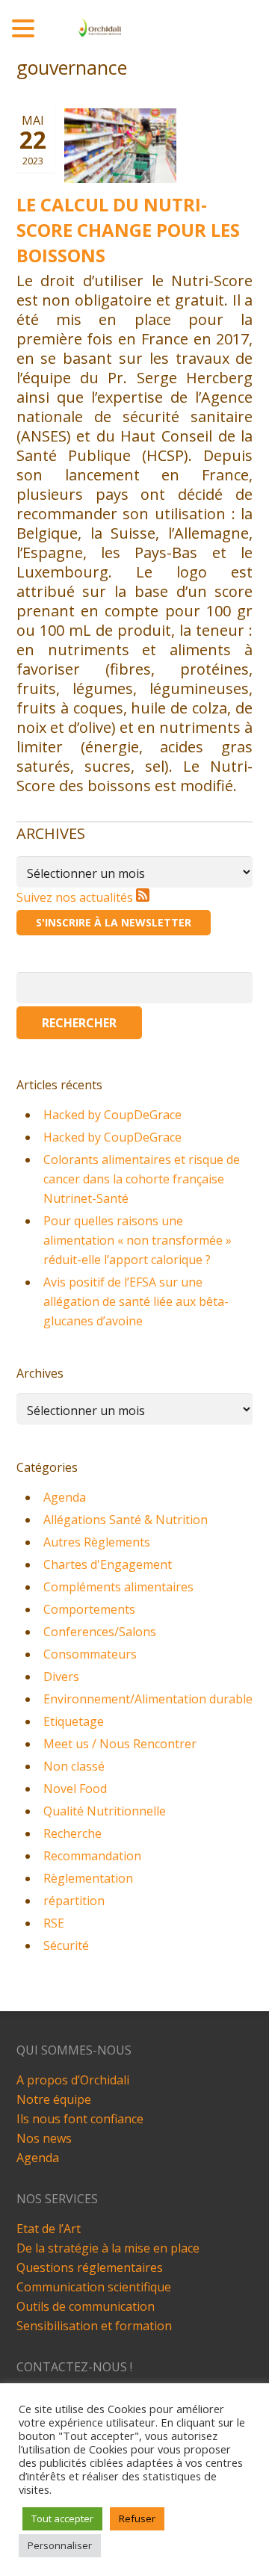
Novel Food (75, 1789)
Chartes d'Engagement (108, 1564)
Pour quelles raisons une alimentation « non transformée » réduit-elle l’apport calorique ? (137, 1240)
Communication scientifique (94, 2287)
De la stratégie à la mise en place (108, 2248)
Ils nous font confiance (80, 2119)
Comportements (89, 1609)
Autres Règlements (97, 1542)
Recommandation (92, 1856)
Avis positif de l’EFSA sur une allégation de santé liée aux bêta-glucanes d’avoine (136, 1301)
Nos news (44, 2138)
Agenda (65, 1497)
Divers (61, 1676)
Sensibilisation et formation (94, 2326)
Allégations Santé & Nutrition (126, 1520)
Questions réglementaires (90, 2267)
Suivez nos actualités (76, 897)
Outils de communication (86, 2306)
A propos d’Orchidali (73, 2080)
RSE (54, 1923)
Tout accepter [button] (62, 2518)
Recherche (72, 1833)
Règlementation (88, 1878)
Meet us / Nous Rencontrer (120, 1744)
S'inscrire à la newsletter (114, 922)
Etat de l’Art (49, 2229)
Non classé (74, 1766)
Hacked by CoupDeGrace (112, 1115)
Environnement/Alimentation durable (148, 1699)
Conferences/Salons (100, 1632)
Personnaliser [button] (60, 2545)
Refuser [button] (137, 2518)
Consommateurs (90, 1654)
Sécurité (66, 1945)
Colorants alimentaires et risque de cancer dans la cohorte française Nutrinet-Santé (142, 1179)
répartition (74, 1901)
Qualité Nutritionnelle (105, 1811)
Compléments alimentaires (118, 1587)
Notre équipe (54, 2099)
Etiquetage (74, 1721)
